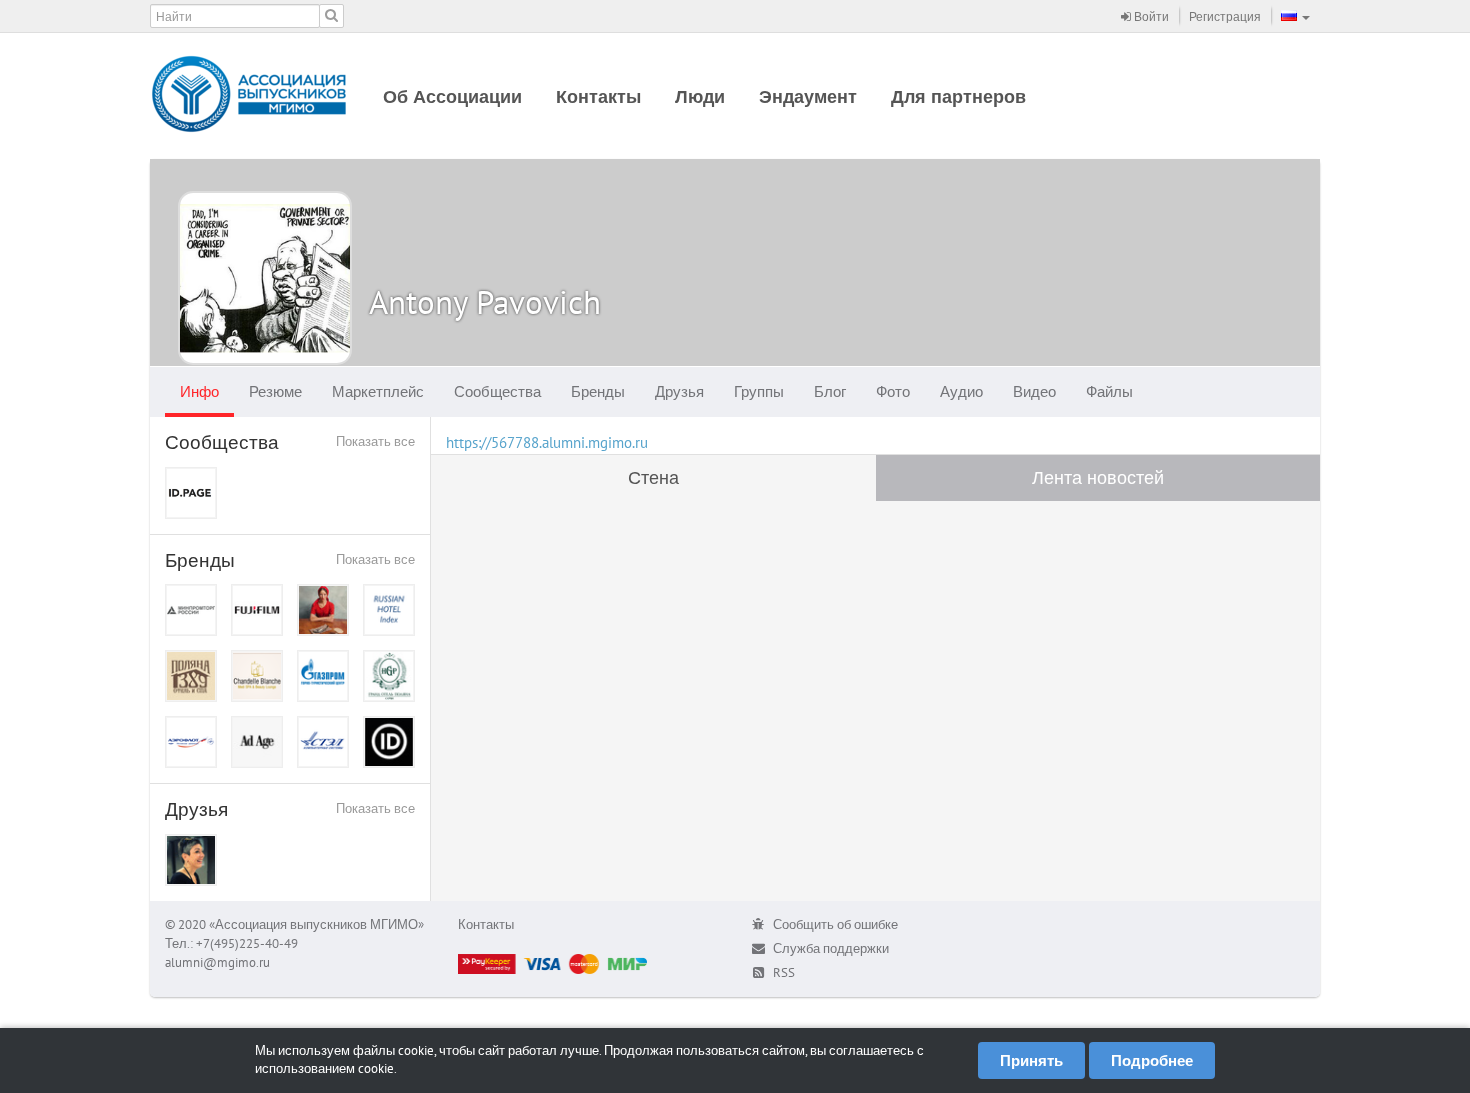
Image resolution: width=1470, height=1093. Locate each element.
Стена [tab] (653, 477)
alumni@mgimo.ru (217, 962)
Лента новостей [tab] (1098, 477)
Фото (893, 391)
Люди (700, 96)
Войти (1150, 16)
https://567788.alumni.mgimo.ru (547, 442)
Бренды (598, 391)
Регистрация (1225, 16)
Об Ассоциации (452, 96)
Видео (1034, 391)
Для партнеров (958, 96)
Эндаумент (808, 96)
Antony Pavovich (485, 301)
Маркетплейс (378, 391)
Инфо (199, 391)
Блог (830, 391)
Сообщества (497, 391)
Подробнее (1152, 1060)
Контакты (598, 96)
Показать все (375, 441)
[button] (1295, 16)
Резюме (275, 391)
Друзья (679, 391)
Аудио (961, 391)
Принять (1031, 1060)
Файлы (1109, 391)
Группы (759, 391)
